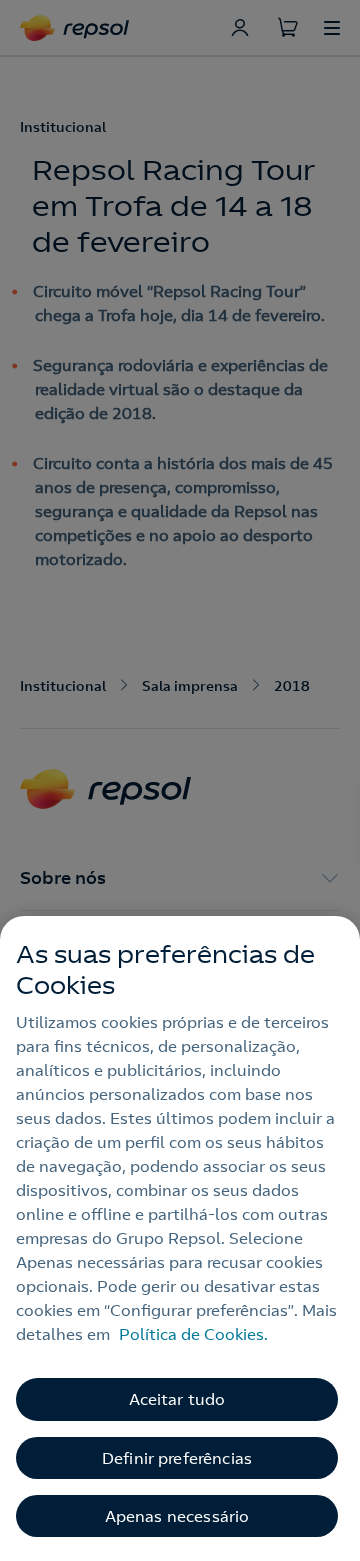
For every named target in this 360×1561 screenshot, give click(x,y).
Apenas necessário (177, 1516)
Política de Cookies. (193, 1334)
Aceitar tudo (177, 1399)
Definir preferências (177, 1458)
